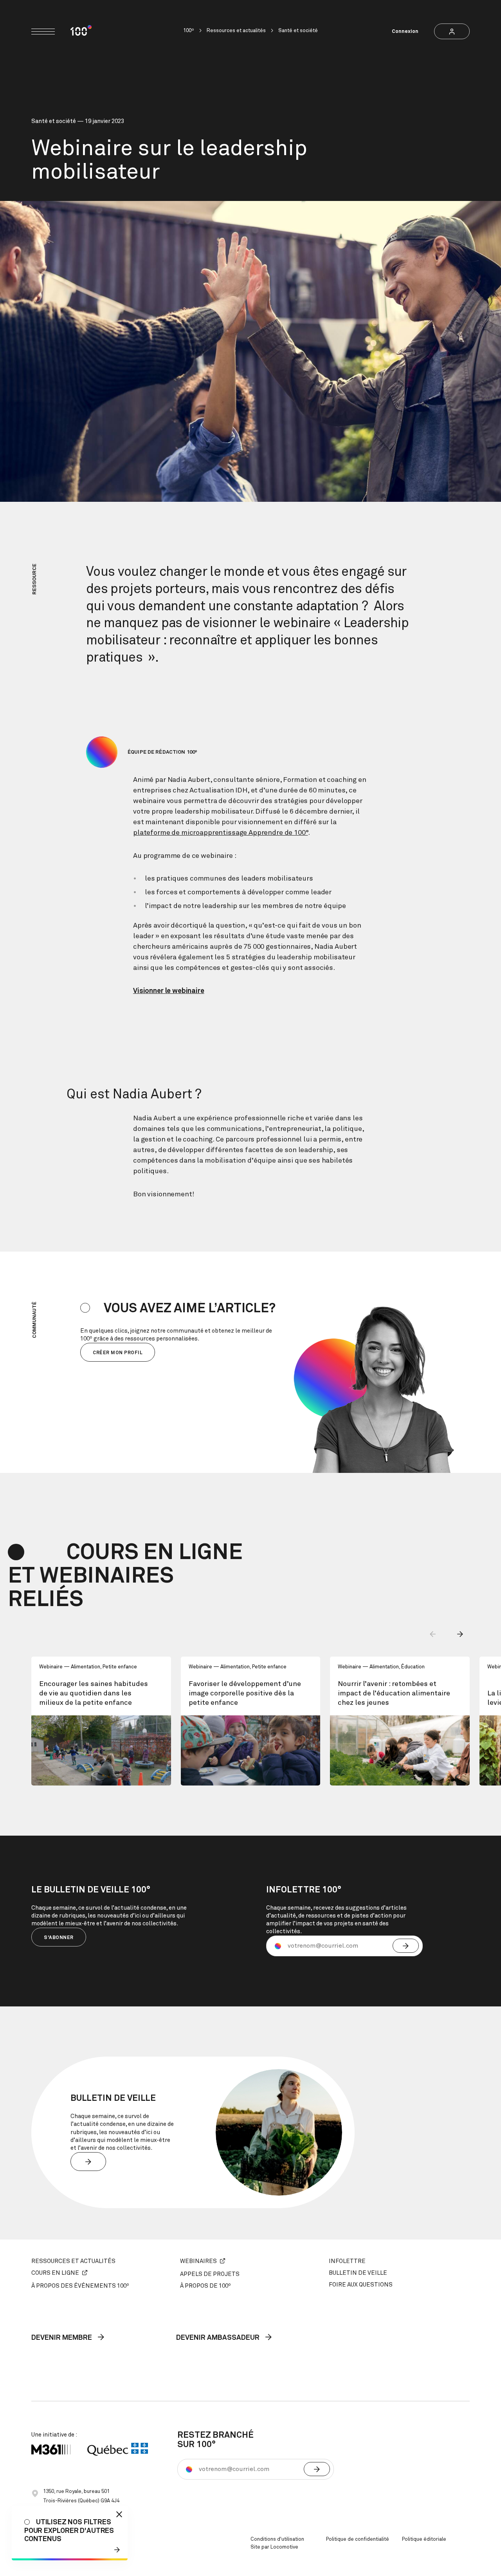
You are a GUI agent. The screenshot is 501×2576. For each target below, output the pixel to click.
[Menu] (43, 32)
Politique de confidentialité (358, 2539)
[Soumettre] (406, 1946)
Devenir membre (62, 2338)
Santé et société (298, 31)
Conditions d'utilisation (277, 2539)
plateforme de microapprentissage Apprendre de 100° (221, 833)
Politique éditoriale (424, 2539)
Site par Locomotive (274, 2547)
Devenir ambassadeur (219, 2338)
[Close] (119, 2514)
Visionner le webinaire (169, 991)
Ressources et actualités (236, 31)
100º (189, 31)
